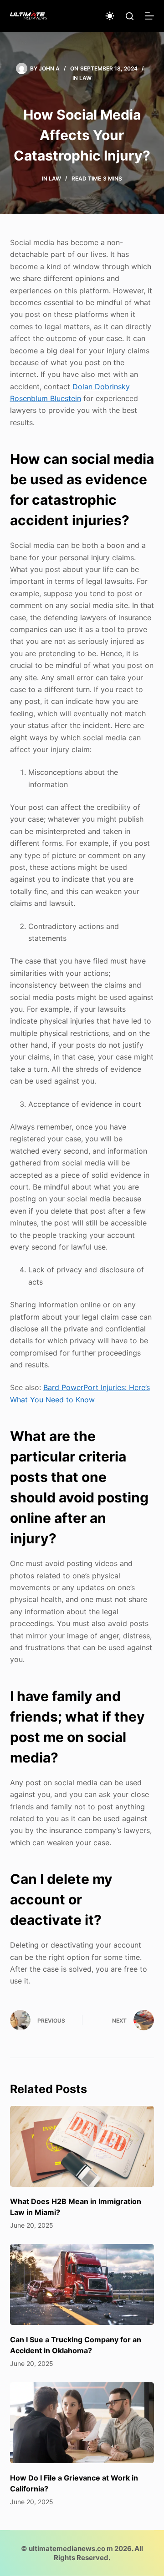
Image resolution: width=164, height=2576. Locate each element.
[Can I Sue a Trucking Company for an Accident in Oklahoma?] (82, 2285)
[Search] (130, 16)
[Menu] (149, 16)
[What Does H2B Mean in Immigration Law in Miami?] (82, 2146)
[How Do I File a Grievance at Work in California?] (82, 2423)
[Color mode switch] (110, 16)
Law (85, 78)
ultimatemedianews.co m (71, 2548)
